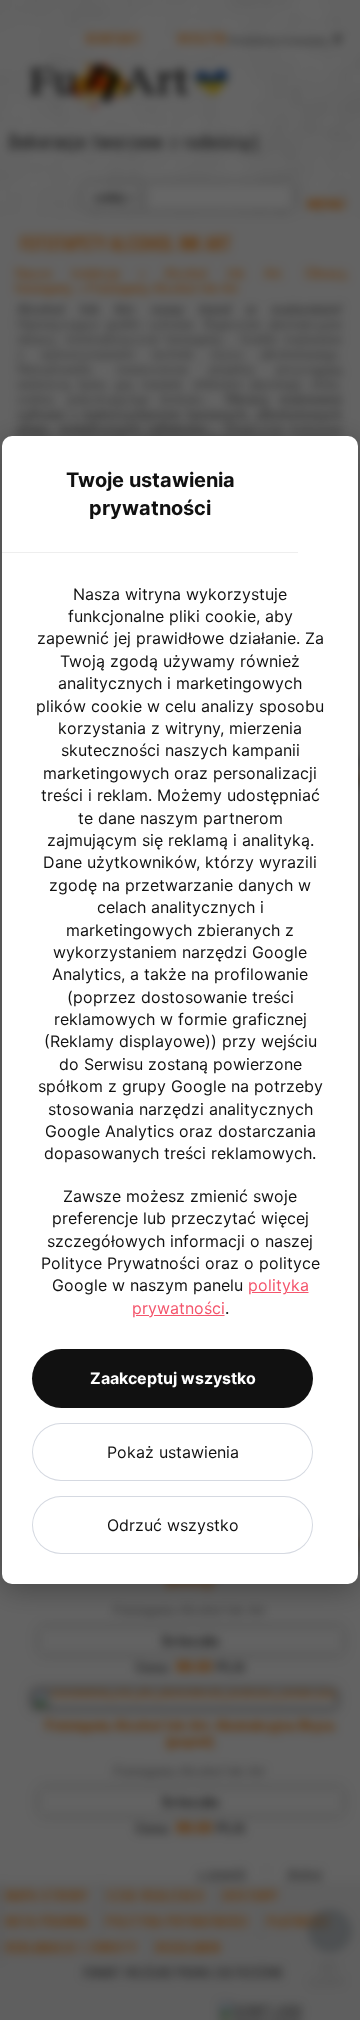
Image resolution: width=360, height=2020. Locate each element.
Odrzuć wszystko (173, 1525)
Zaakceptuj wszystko (173, 1378)
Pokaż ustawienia (173, 1452)
